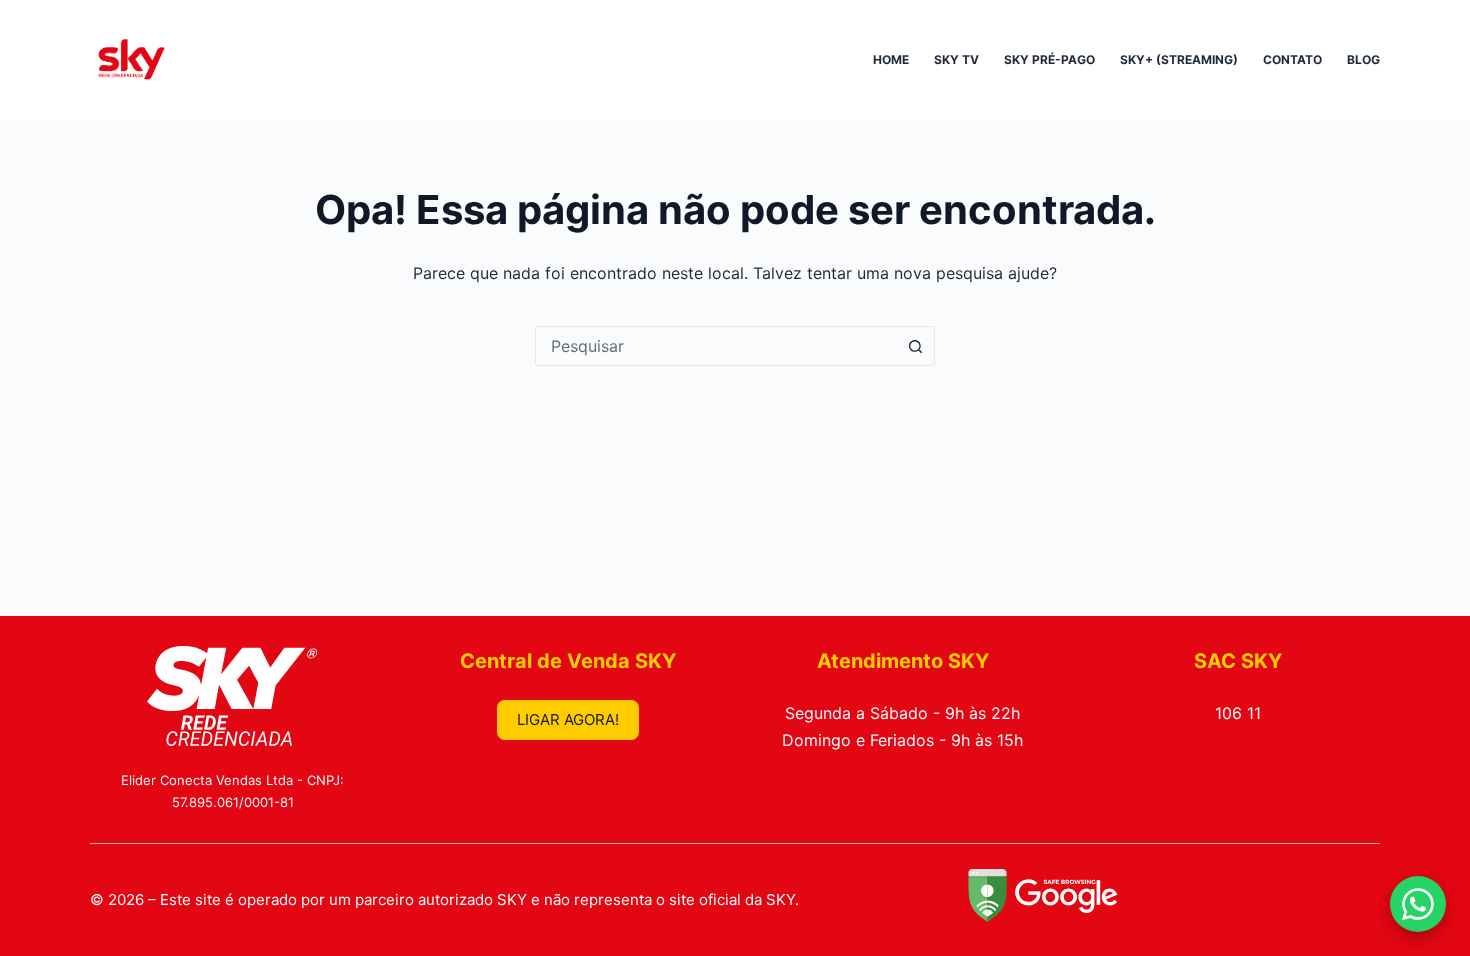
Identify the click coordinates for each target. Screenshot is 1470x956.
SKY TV (956, 59)
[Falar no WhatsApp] (1418, 904)
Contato (1292, 59)
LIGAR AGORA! (568, 719)
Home (891, 59)
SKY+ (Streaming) (1179, 59)
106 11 (1238, 713)
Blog (1363, 59)
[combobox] (716, 346)
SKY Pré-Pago (1049, 59)
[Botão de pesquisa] (915, 346)
